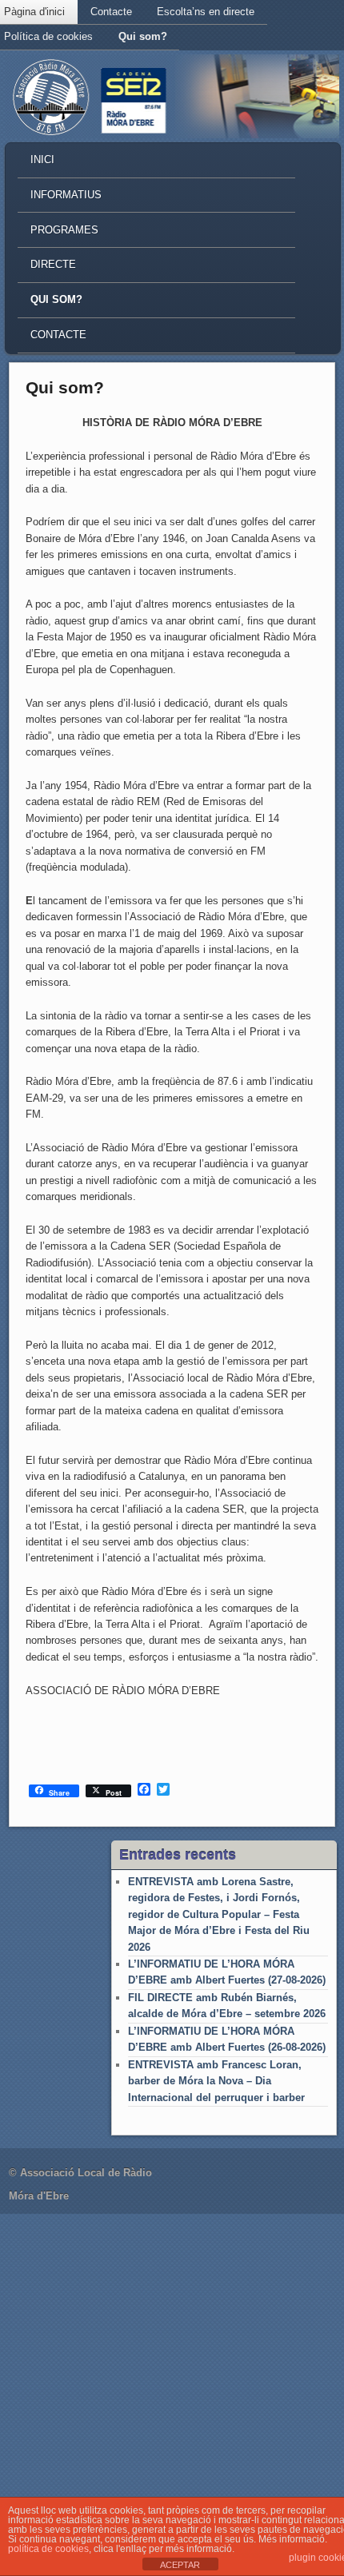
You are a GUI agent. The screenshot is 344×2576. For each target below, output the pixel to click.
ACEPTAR (180, 2565)
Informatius (66, 195)
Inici (42, 160)
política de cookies (48, 2549)
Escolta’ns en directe (206, 12)
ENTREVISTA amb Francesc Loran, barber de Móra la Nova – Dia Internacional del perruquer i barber (216, 2081)
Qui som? (143, 36)
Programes (64, 230)
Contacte (111, 12)
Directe (53, 264)
